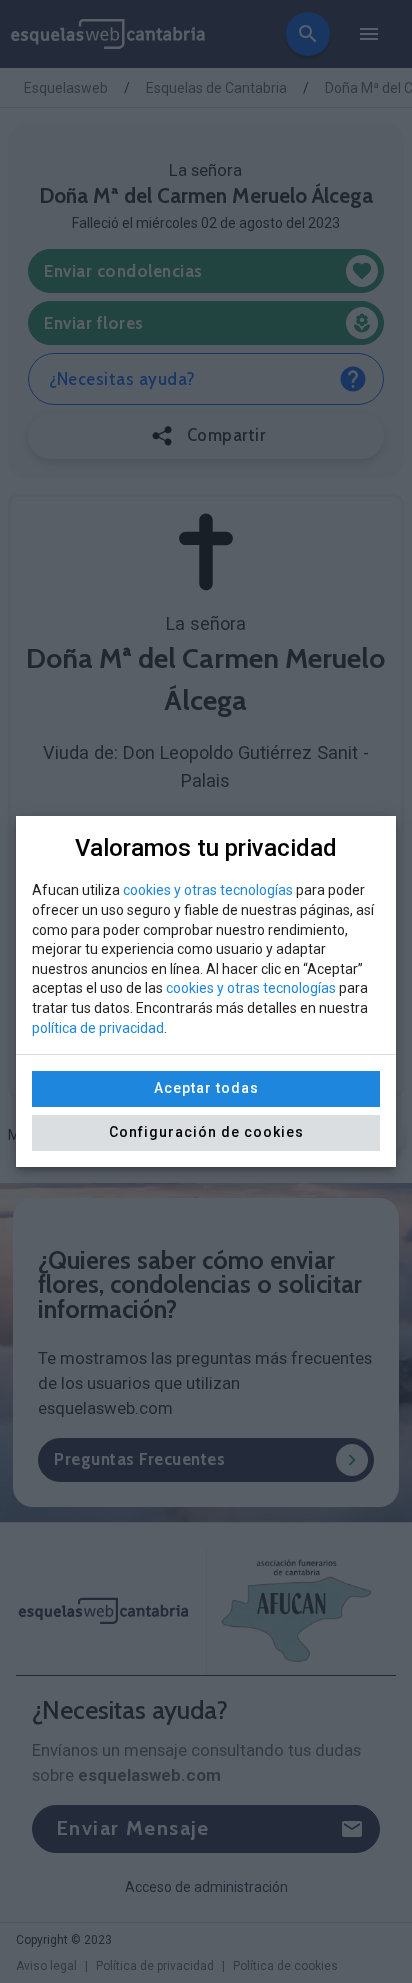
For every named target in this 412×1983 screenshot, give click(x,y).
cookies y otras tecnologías (208, 890)
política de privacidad (98, 1028)
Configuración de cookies (206, 1132)
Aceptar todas (206, 1088)
